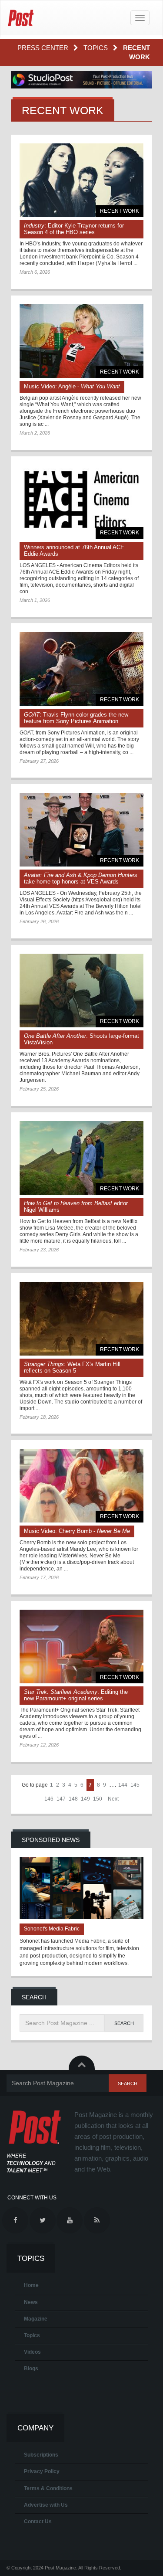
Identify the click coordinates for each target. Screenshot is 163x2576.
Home (31, 2285)
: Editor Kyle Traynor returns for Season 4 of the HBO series (74, 229)
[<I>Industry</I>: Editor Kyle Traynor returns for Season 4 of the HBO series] (81, 180)
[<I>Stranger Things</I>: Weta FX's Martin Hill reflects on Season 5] (81, 1319)
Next (113, 1799)
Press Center (44, 48)
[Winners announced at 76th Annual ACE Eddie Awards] (81, 502)
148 (73, 1799)
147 (61, 1799)
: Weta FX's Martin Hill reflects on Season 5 (72, 1367)
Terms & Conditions (48, 2488)
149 (85, 1799)
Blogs (31, 2369)
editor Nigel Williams (76, 1206)
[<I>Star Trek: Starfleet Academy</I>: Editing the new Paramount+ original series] (81, 1647)
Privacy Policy (42, 2471)
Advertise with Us (46, 2505)
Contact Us (38, 2522)
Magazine (36, 2319)
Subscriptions (41, 2455)
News (31, 2302)
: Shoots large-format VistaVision (81, 1039)
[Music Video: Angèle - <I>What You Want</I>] (81, 341)
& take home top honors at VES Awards (81, 878)
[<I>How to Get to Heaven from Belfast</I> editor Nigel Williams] (81, 1158)
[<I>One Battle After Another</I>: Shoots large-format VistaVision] (81, 991)
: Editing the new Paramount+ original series (76, 1695)
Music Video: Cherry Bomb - (77, 1531)
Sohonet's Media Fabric (52, 1929)
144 (123, 1785)
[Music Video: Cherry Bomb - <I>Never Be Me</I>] (81, 1486)
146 (49, 1799)
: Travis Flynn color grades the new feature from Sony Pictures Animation (76, 718)
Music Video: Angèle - (72, 386)
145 (135, 1785)
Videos (32, 2352)
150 (98, 1799)
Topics (96, 48)
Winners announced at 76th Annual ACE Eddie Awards (74, 551)
